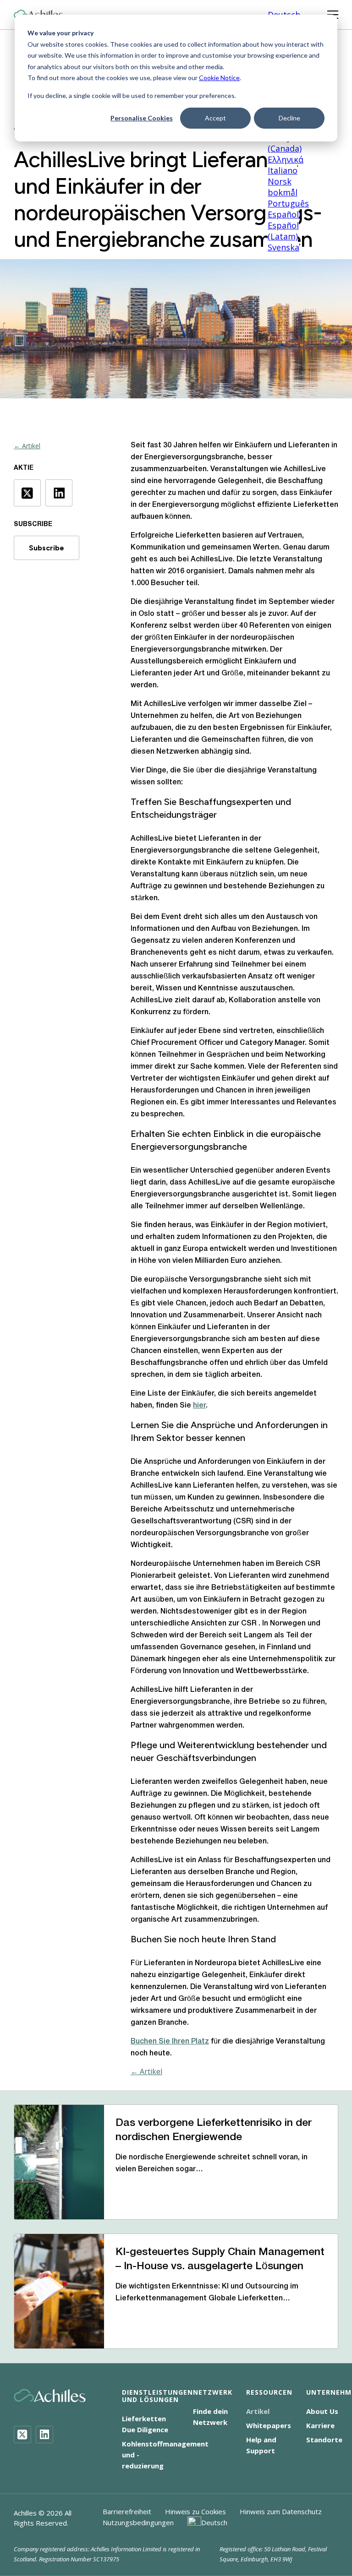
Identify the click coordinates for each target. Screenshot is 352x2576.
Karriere (320, 2425)
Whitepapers (269, 2425)
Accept (215, 118)
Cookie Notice (219, 78)
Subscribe (47, 548)
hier (199, 1406)
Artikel (258, 2411)
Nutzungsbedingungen (138, 2522)
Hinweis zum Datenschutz (281, 2511)
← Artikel (27, 446)
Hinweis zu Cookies (195, 2511)
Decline (289, 118)
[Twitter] (22, 2435)
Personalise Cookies (142, 118)
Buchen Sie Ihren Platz (170, 2042)
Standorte (324, 2440)
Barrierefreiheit (127, 2511)
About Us (322, 2411)
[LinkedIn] (44, 2435)
